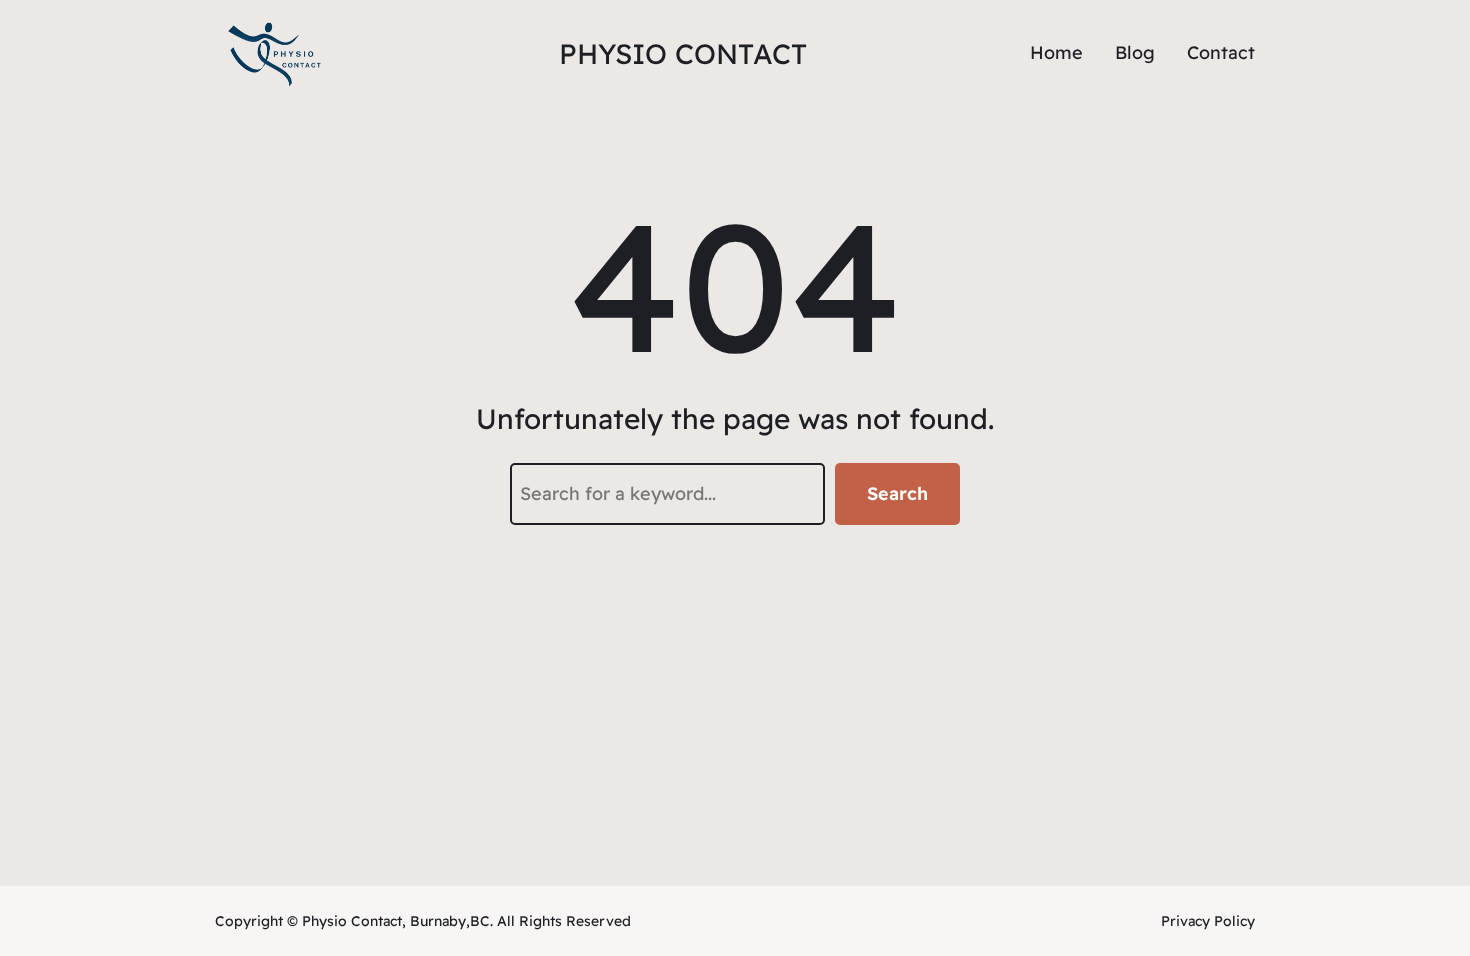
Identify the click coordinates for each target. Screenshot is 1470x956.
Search (897, 493)
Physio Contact (683, 53)
